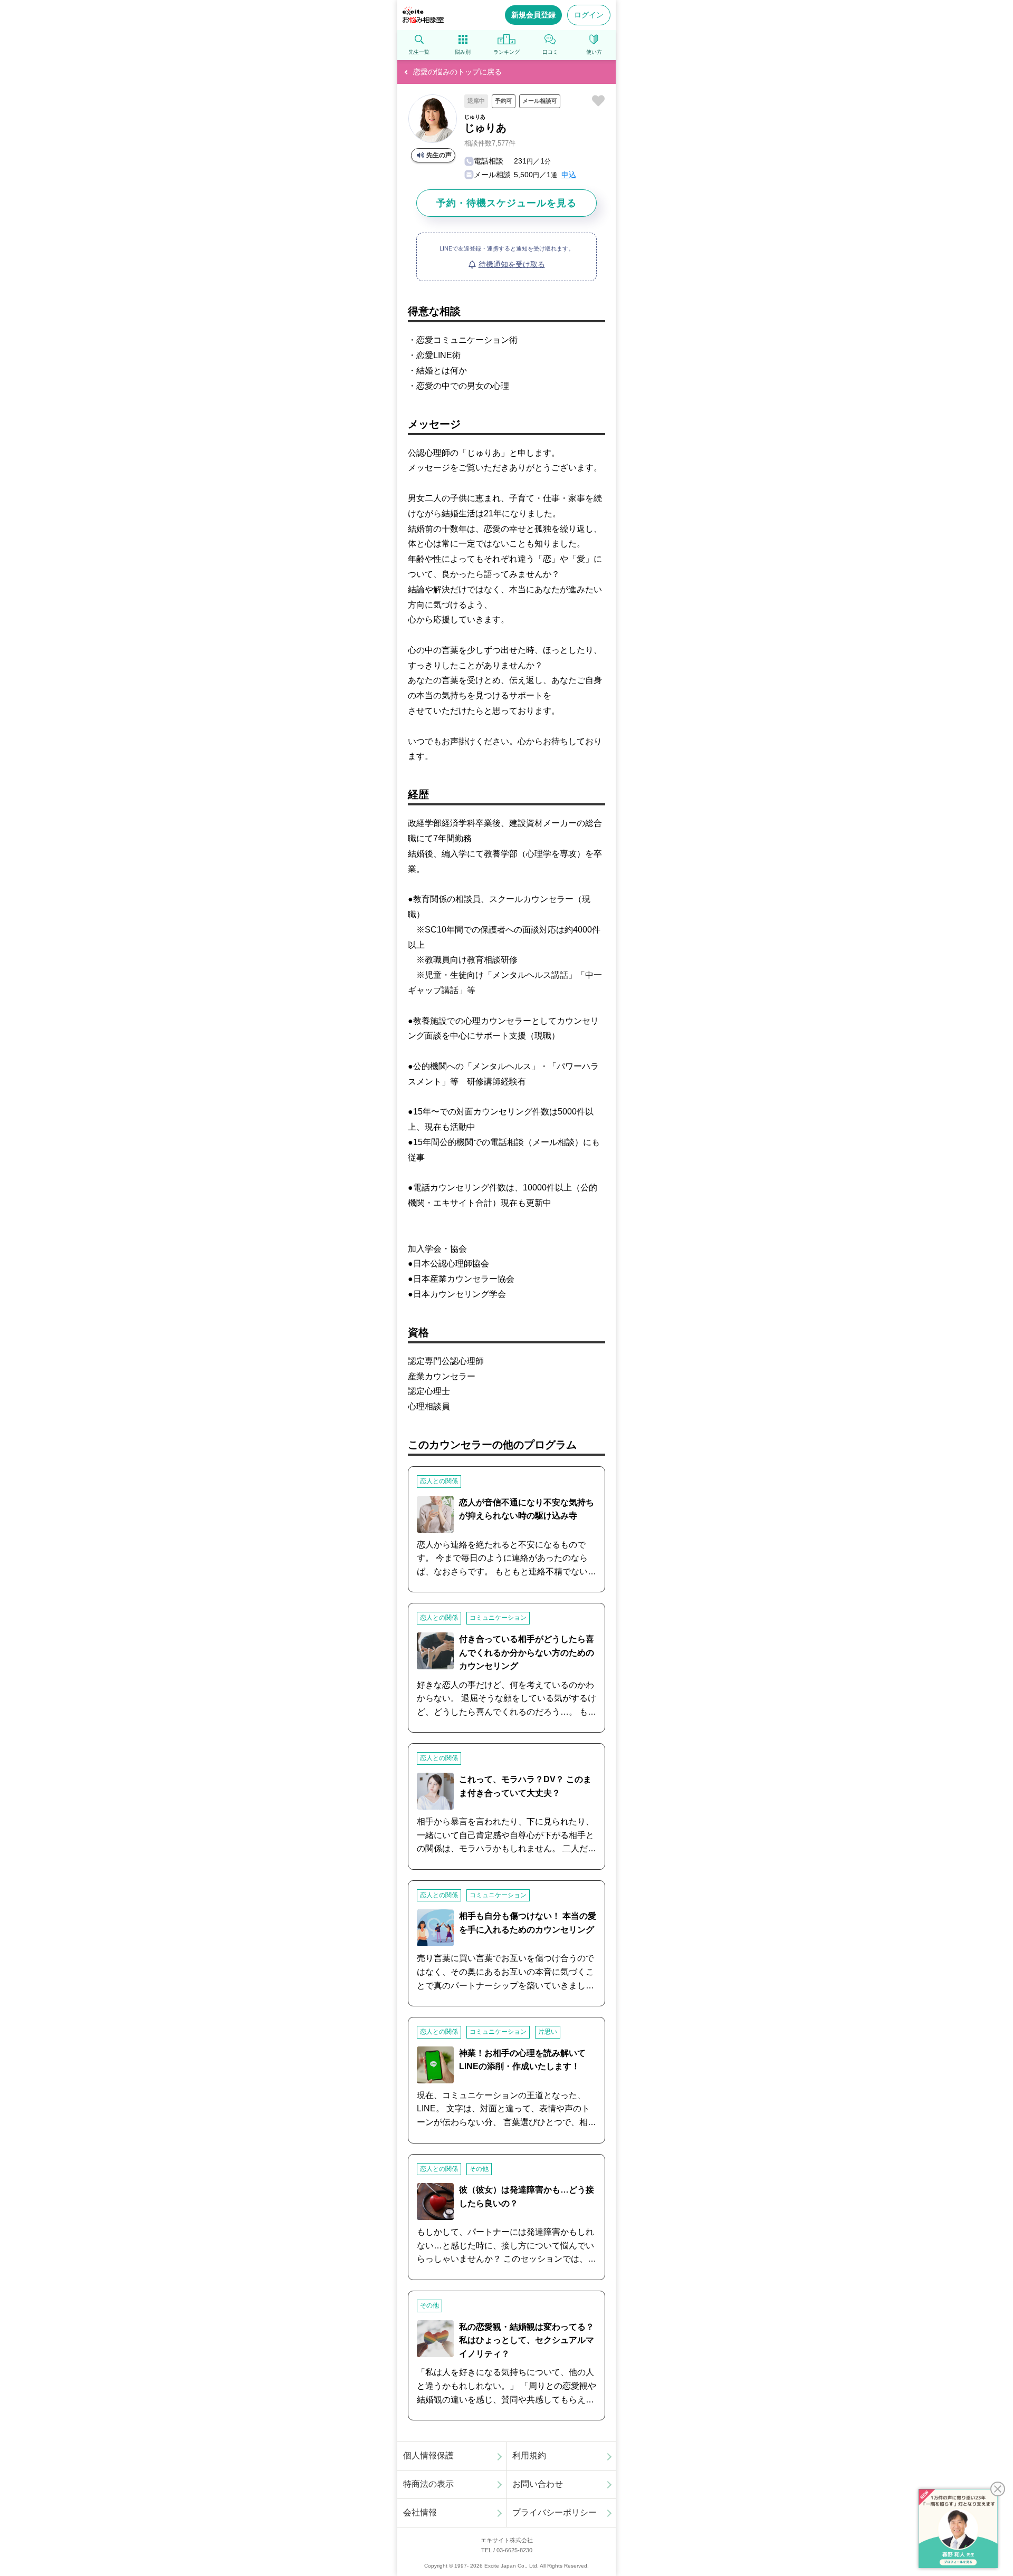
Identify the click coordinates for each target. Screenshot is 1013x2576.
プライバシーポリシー (555, 2512)
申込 (569, 175)
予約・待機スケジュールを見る (506, 203)
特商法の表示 (428, 2484)
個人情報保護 (428, 2455)
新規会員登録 (533, 15)
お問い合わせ (538, 2484)
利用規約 (529, 2455)
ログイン (589, 15)
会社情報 (420, 2512)
